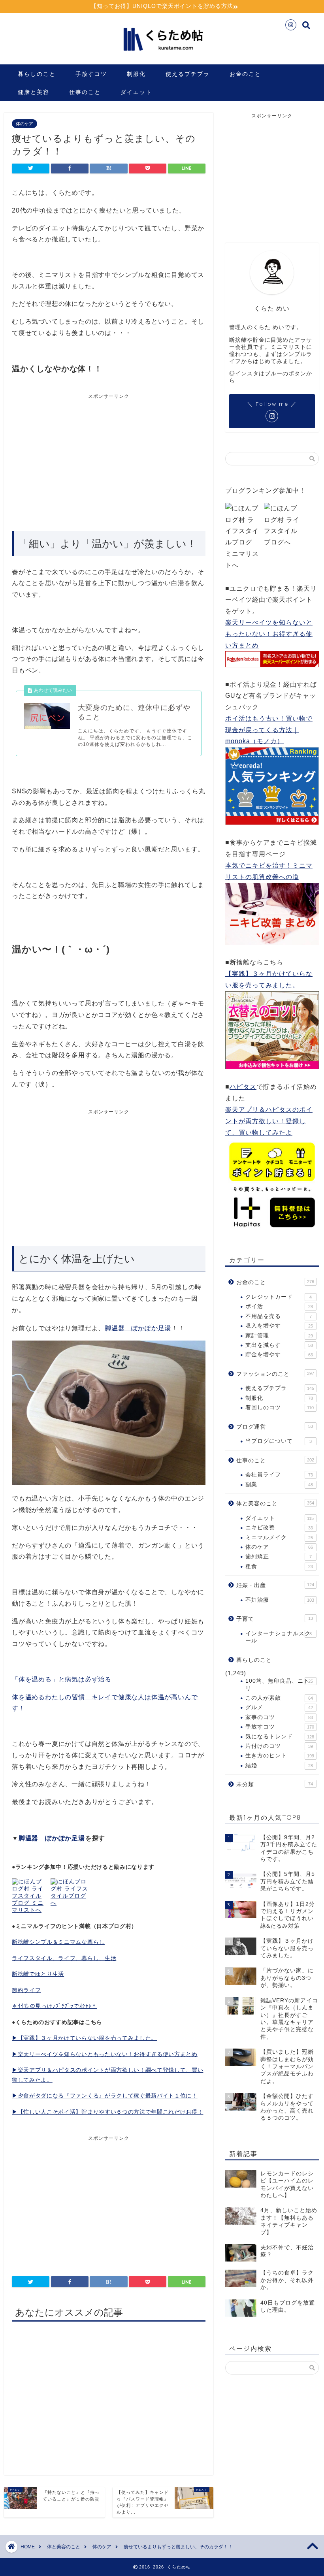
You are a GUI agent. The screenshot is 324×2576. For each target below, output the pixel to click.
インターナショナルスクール (279, 1637)
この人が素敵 (279, 1698)
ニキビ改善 (279, 1528)
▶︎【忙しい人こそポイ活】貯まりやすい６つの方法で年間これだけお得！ (107, 2112)
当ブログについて (279, 1441)
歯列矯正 (279, 1556)
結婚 (279, 1765)
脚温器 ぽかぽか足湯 (138, 1328)
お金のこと (245, 74)
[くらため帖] (162, 55)
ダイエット (136, 92)
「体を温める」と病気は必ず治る (62, 1679)
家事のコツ (279, 1717)
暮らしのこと (37, 74)
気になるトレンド (280, 1737)
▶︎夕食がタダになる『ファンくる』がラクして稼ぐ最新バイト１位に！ (105, 2096)
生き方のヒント (280, 1756)
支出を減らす (279, 1345)
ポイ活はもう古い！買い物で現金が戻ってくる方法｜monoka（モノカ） (269, 730)
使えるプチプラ (188, 74)
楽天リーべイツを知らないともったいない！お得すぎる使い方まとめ (269, 634)
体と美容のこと (275, 1504)
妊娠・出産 (275, 1585)
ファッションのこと (275, 1374)
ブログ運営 (275, 1427)
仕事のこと (85, 92)
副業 (279, 1485)
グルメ (279, 1707)
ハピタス (243, 1087)
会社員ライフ (279, 1475)
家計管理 (279, 1336)
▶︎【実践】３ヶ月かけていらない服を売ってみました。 (84, 2038)
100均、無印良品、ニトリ (279, 1684)
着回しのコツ (280, 1408)
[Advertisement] (78, 459)
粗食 (279, 1566)
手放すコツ (91, 74)
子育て (275, 1619)
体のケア (24, 124)
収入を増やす (279, 1326)
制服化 (136, 74)
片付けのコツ (279, 1746)
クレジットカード (279, 1297)
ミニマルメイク (279, 1538)
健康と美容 (34, 92)
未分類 (275, 1784)
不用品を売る (279, 1316)
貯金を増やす (279, 1355)
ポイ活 (279, 1306)
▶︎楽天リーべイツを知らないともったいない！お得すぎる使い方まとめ (105, 2054)
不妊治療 (280, 1600)
